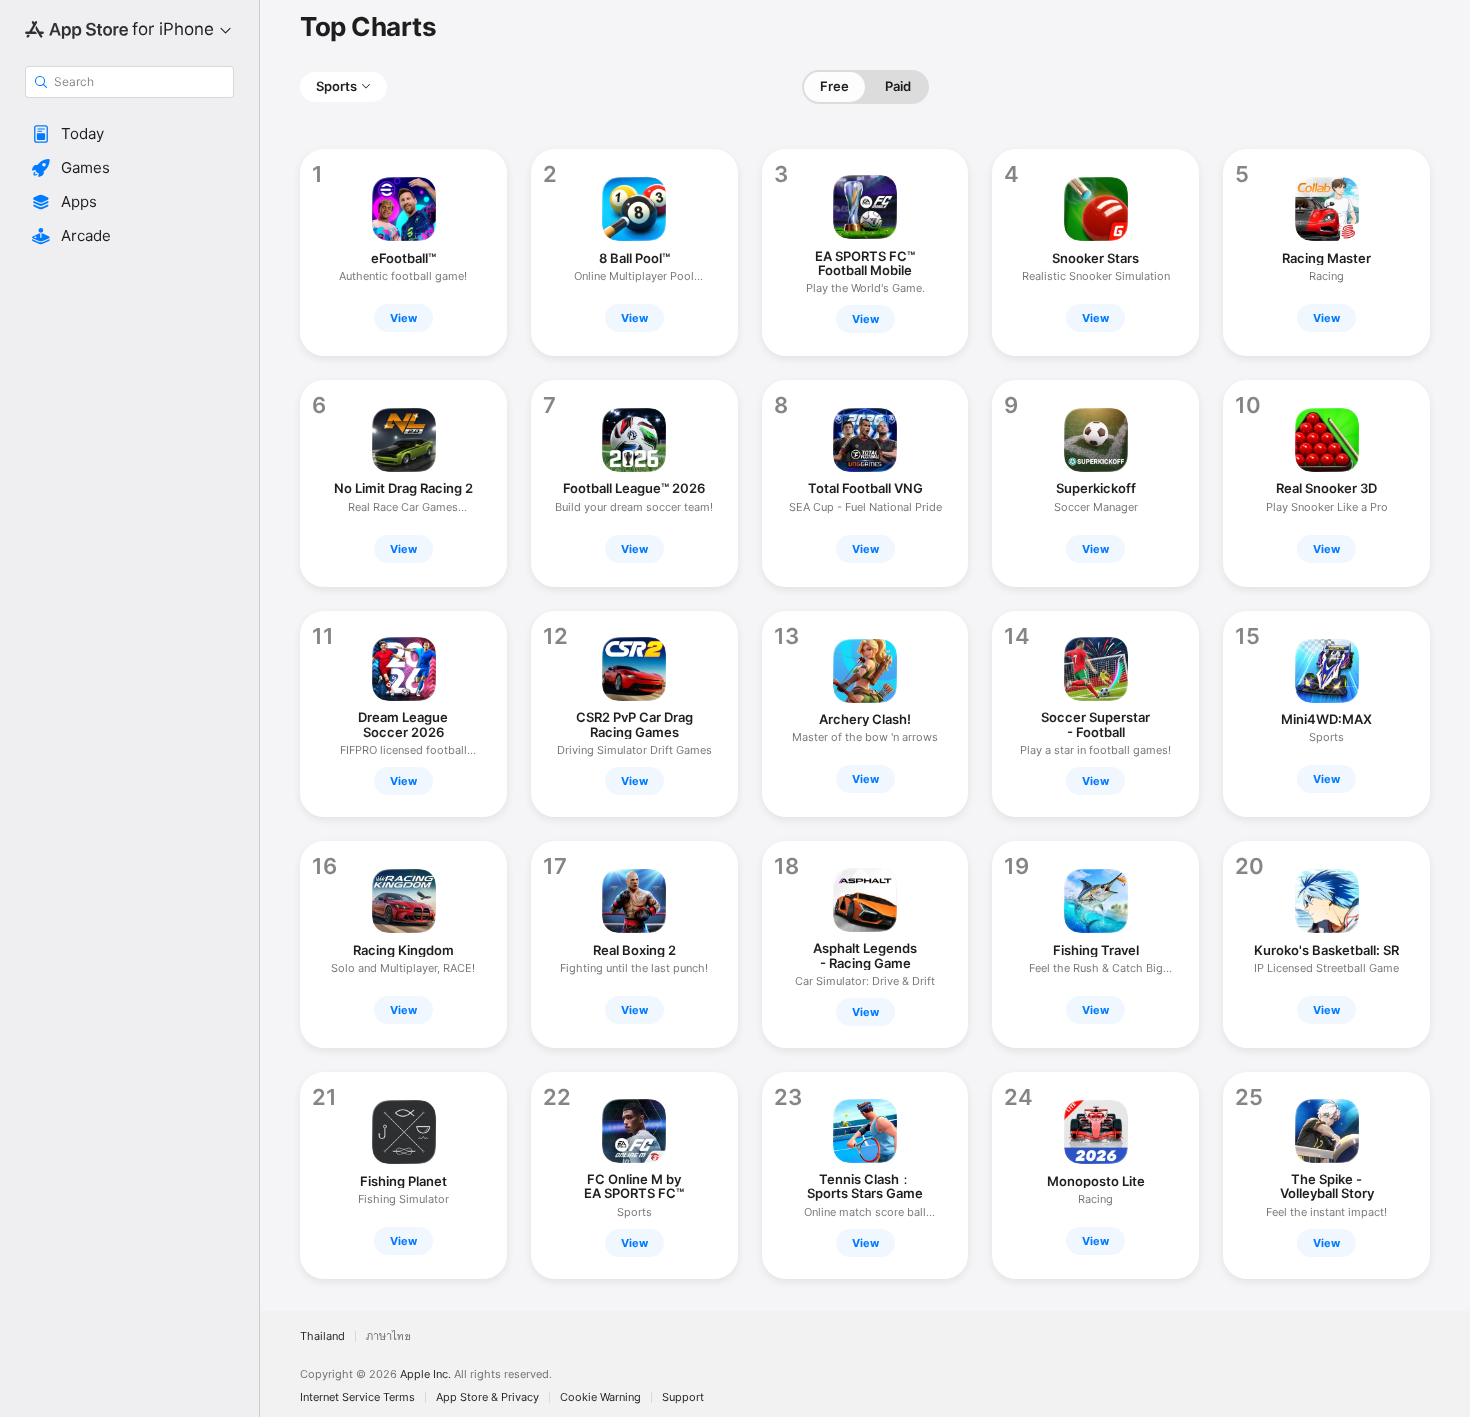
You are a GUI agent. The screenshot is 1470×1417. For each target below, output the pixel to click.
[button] (129, 134)
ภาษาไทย (388, 1336)
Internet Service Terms (357, 1397)
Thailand (322, 1336)
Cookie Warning (600, 1397)
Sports (336, 86)
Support (683, 1397)
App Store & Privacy (487, 1397)
